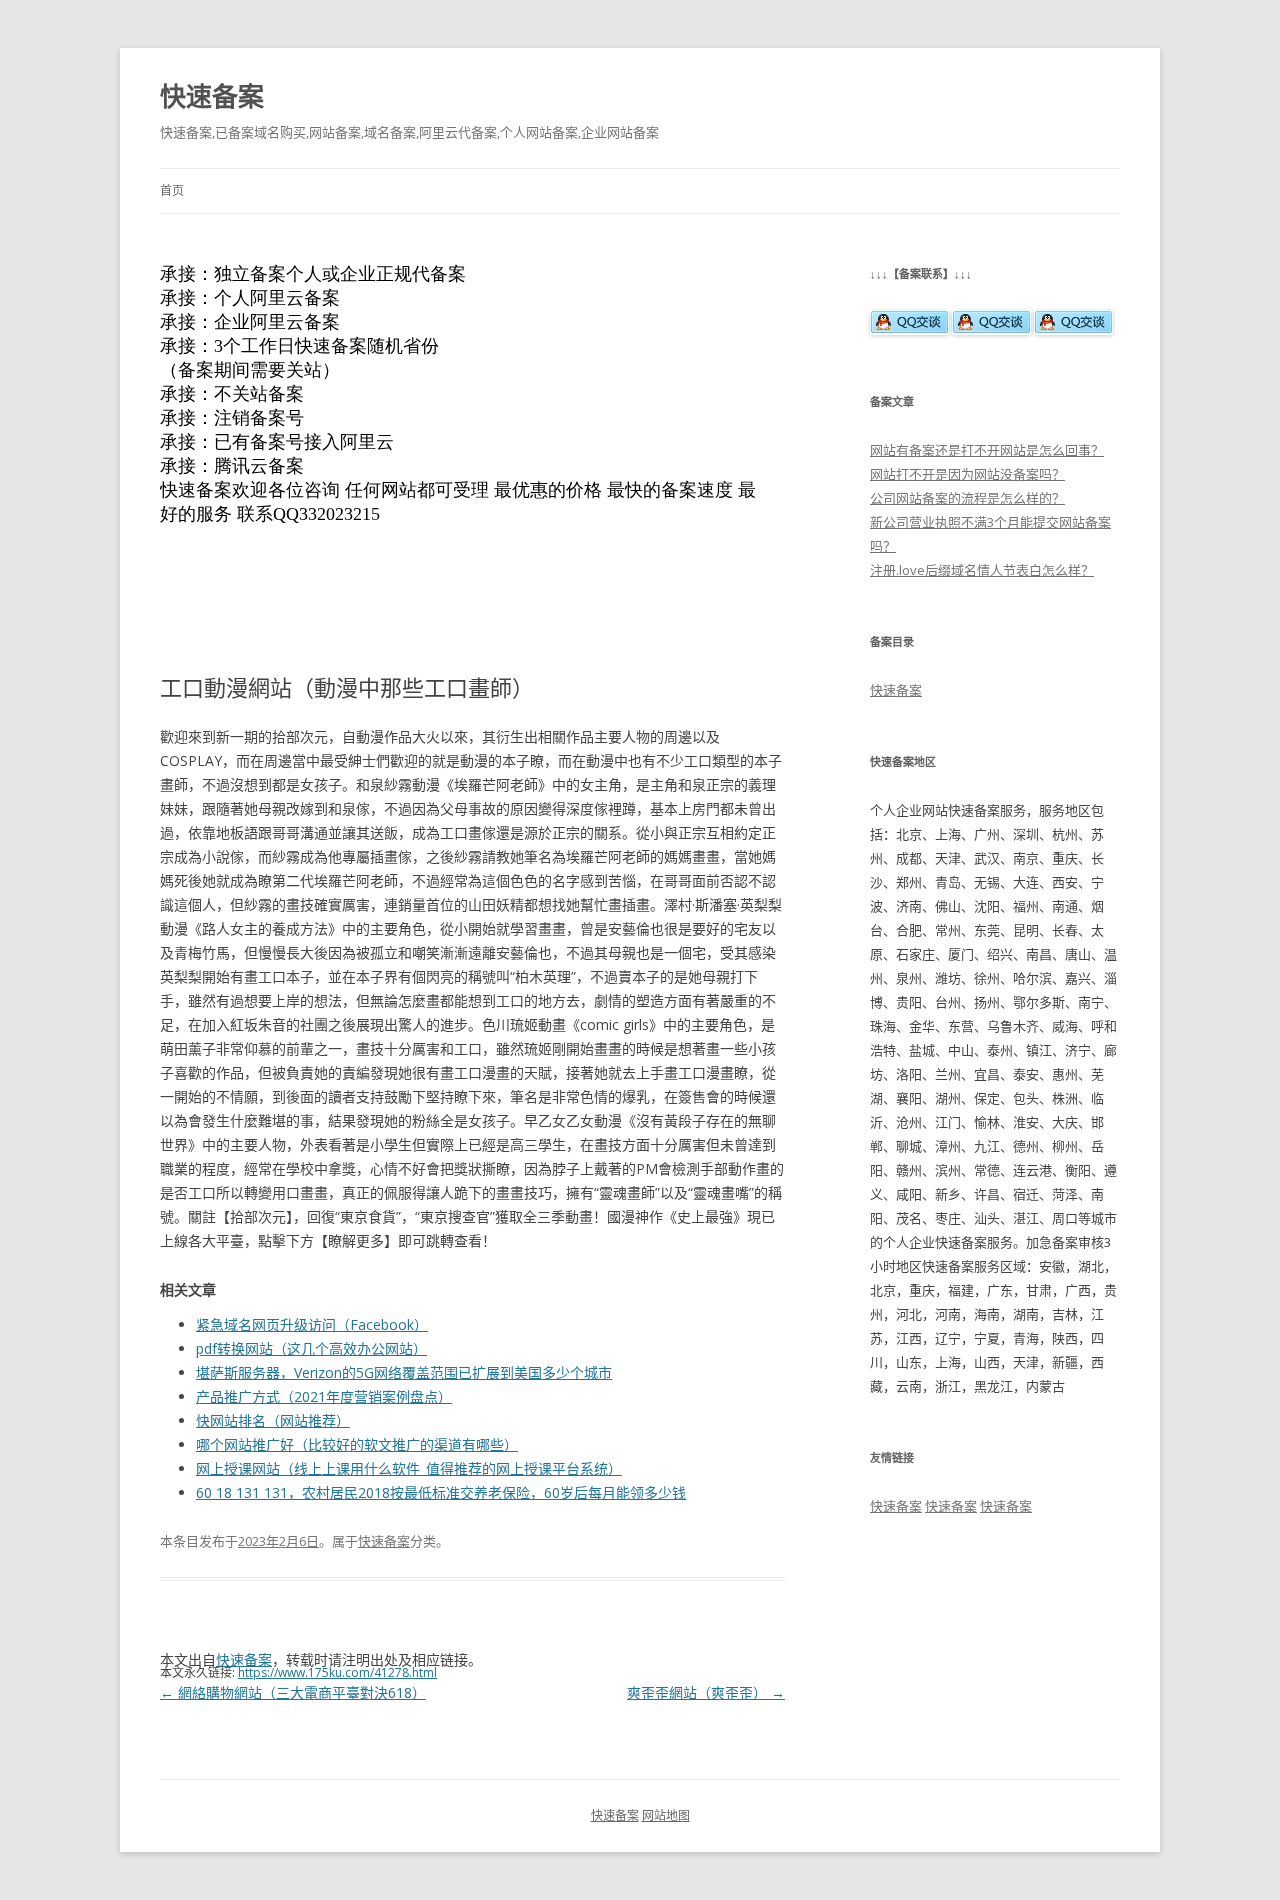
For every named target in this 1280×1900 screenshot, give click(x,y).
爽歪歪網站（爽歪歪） (706, 1692)
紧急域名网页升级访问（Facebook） (312, 1324)
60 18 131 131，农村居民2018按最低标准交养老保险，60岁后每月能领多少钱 (441, 1492)
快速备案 (212, 96)
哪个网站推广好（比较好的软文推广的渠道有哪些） (357, 1444)
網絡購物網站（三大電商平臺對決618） (293, 1692)
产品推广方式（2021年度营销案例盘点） (324, 1396)
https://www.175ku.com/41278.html (337, 1672)
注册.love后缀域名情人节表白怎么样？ (982, 570)
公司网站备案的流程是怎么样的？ (967, 498)
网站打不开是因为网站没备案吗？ (967, 474)
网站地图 (666, 1815)
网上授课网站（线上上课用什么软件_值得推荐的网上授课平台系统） (409, 1468)
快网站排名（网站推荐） (273, 1420)
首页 (172, 190)
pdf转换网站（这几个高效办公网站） (311, 1348)
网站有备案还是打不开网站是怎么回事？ (987, 450)
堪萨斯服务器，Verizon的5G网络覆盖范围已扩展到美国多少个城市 (404, 1372)
